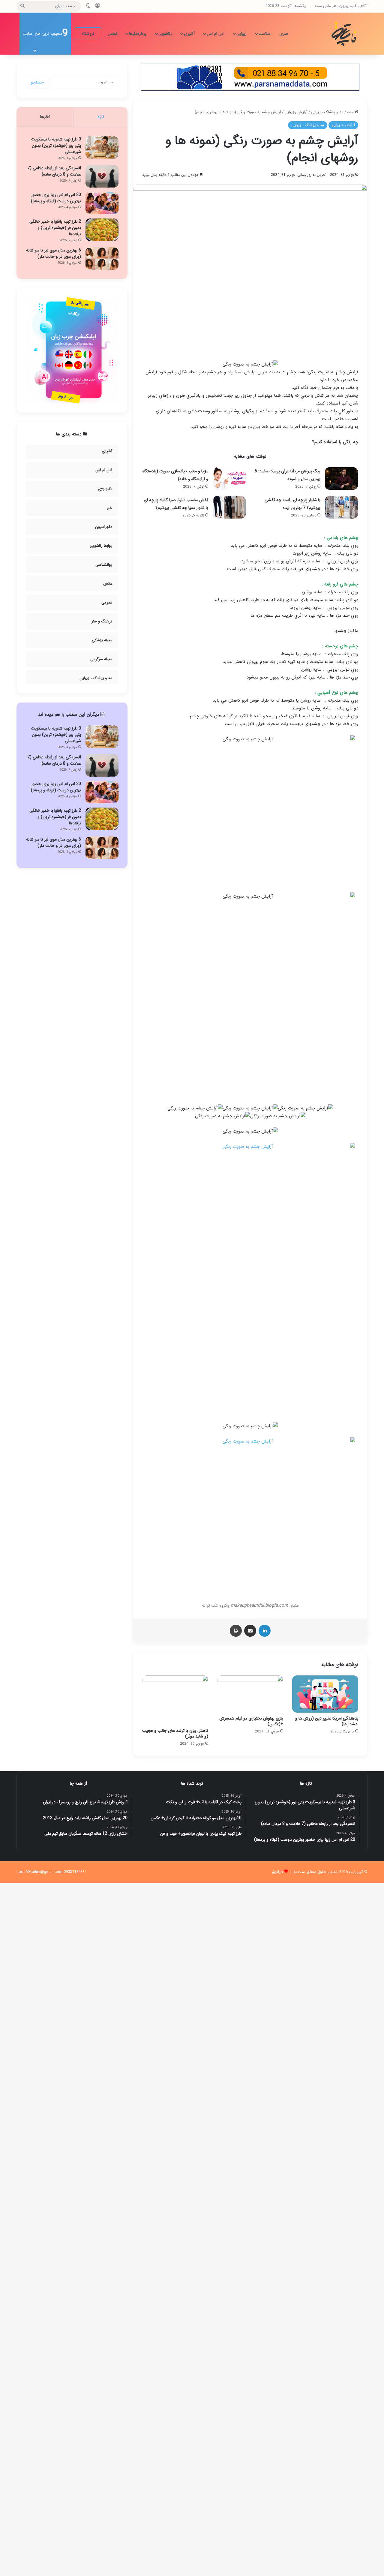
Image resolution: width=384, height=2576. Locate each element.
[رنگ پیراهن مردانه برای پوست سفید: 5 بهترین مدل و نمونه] (341, 478)
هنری (284, 34)
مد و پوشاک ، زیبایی (327, 112)
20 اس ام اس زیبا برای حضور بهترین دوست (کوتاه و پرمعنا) (56, 198)
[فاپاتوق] (345, 34)
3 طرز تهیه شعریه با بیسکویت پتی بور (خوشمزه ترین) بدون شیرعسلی (56, 146)
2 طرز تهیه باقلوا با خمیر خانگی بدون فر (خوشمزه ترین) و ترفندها (55, 228)
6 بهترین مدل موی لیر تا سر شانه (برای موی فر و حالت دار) (54, 253)
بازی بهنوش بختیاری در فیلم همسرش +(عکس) (251, 1721)
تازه (101, 117)
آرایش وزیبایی (296, 112)
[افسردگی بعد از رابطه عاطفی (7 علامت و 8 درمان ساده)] (102, 176)
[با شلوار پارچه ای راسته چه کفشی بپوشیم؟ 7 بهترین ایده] (341, 507)
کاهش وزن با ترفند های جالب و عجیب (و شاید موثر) (175, 1733)
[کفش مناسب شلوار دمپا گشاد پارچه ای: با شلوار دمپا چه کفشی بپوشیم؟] (229, 507)
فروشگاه (88, 34)
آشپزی (189, 34)
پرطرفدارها (138, 34)
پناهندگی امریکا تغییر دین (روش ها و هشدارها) (327, 1721)
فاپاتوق (277, 1872)
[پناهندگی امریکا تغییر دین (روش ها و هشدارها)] (325, 1694)
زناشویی (165, 34)
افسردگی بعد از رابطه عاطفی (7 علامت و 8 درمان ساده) (54, 171)
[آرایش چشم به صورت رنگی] (250, 1279)
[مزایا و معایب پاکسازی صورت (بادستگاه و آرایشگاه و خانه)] (229, 478)
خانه (351, 112)
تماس (112, 34)
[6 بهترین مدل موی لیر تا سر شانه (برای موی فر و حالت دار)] (102, 259)
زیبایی (241, 34)
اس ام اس (216, 34)
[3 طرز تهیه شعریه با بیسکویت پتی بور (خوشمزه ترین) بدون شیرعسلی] (102, 147)
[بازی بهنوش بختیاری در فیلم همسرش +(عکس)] (250, 1694)
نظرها (45, 117)
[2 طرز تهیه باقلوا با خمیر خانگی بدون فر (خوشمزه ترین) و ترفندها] (102, 230)
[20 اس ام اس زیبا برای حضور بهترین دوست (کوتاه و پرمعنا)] (102, 203)
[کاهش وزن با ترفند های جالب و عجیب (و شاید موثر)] (175, 1700)
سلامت (265, 34)
